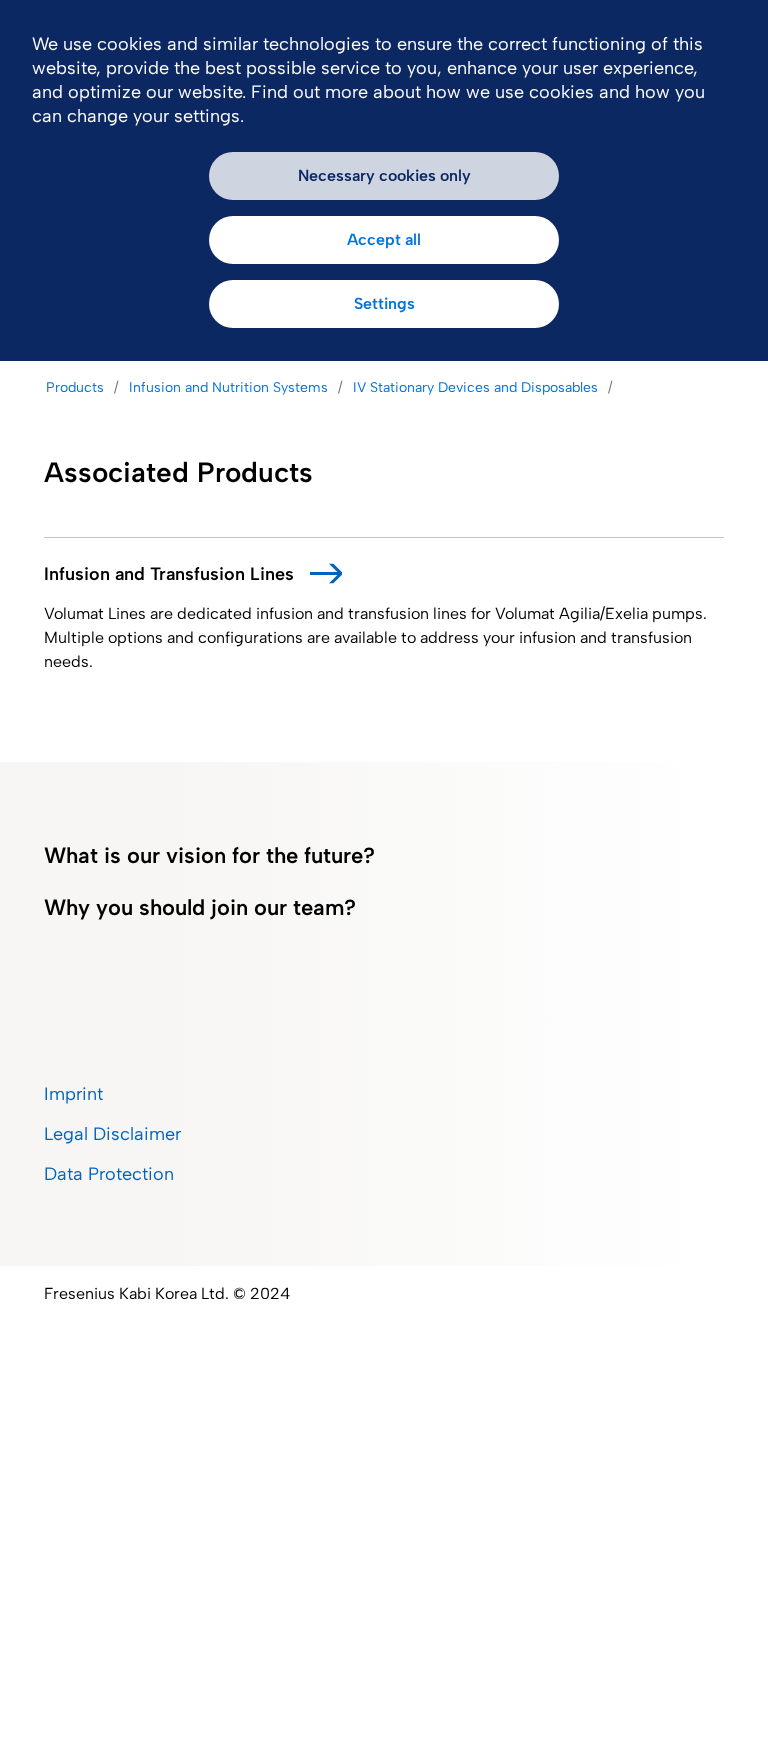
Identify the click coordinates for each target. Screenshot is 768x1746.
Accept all (384, 239)
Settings (384, 303)
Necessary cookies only (384, 175)
